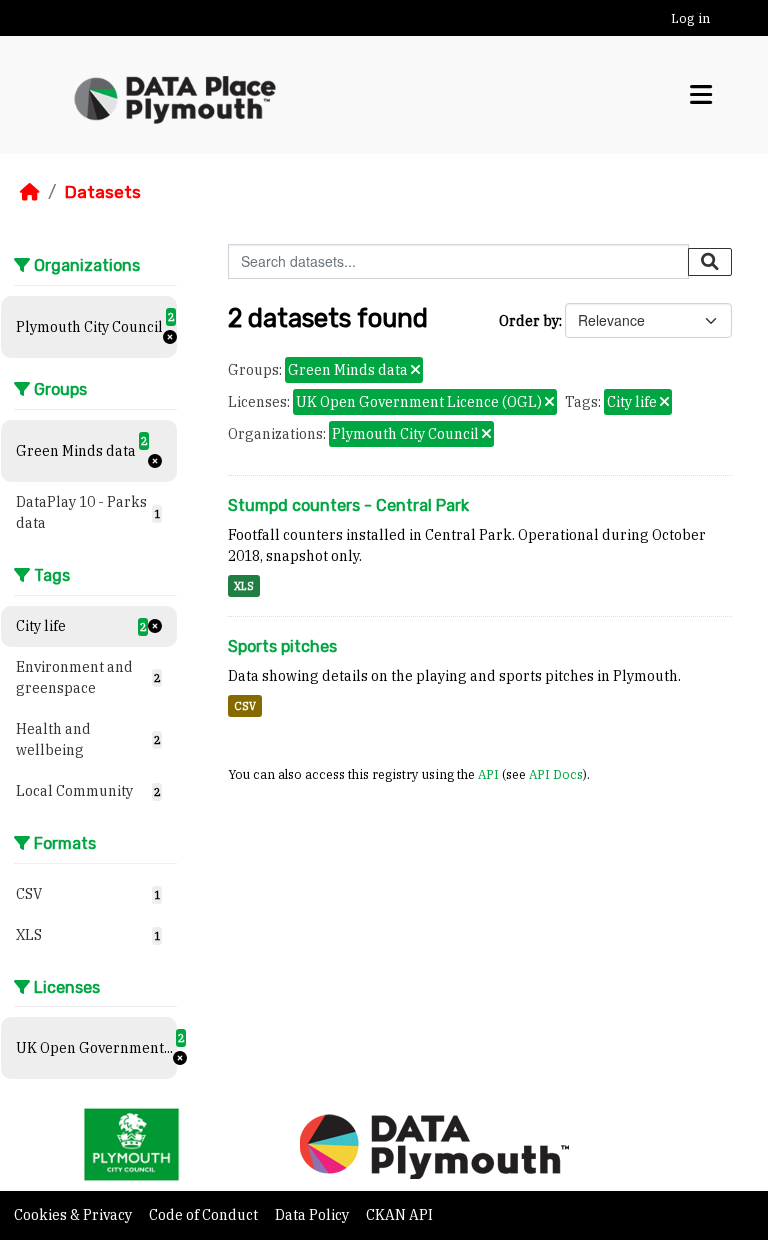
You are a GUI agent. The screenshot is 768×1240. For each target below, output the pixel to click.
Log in (690, 18)
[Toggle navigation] (701, 94)
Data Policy (313, 1215)
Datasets (102, 192)
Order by (529, 321)
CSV (245, 706)
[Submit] (710, 262)
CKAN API (399, 1215)
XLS (244, 586)
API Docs (556, 774)
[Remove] (415, 371)
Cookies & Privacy (74, 1215)
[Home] (30, 192)
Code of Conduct (205, 1215)
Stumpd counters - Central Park (348, 505)
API (488, 774)
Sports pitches (282, 646)
